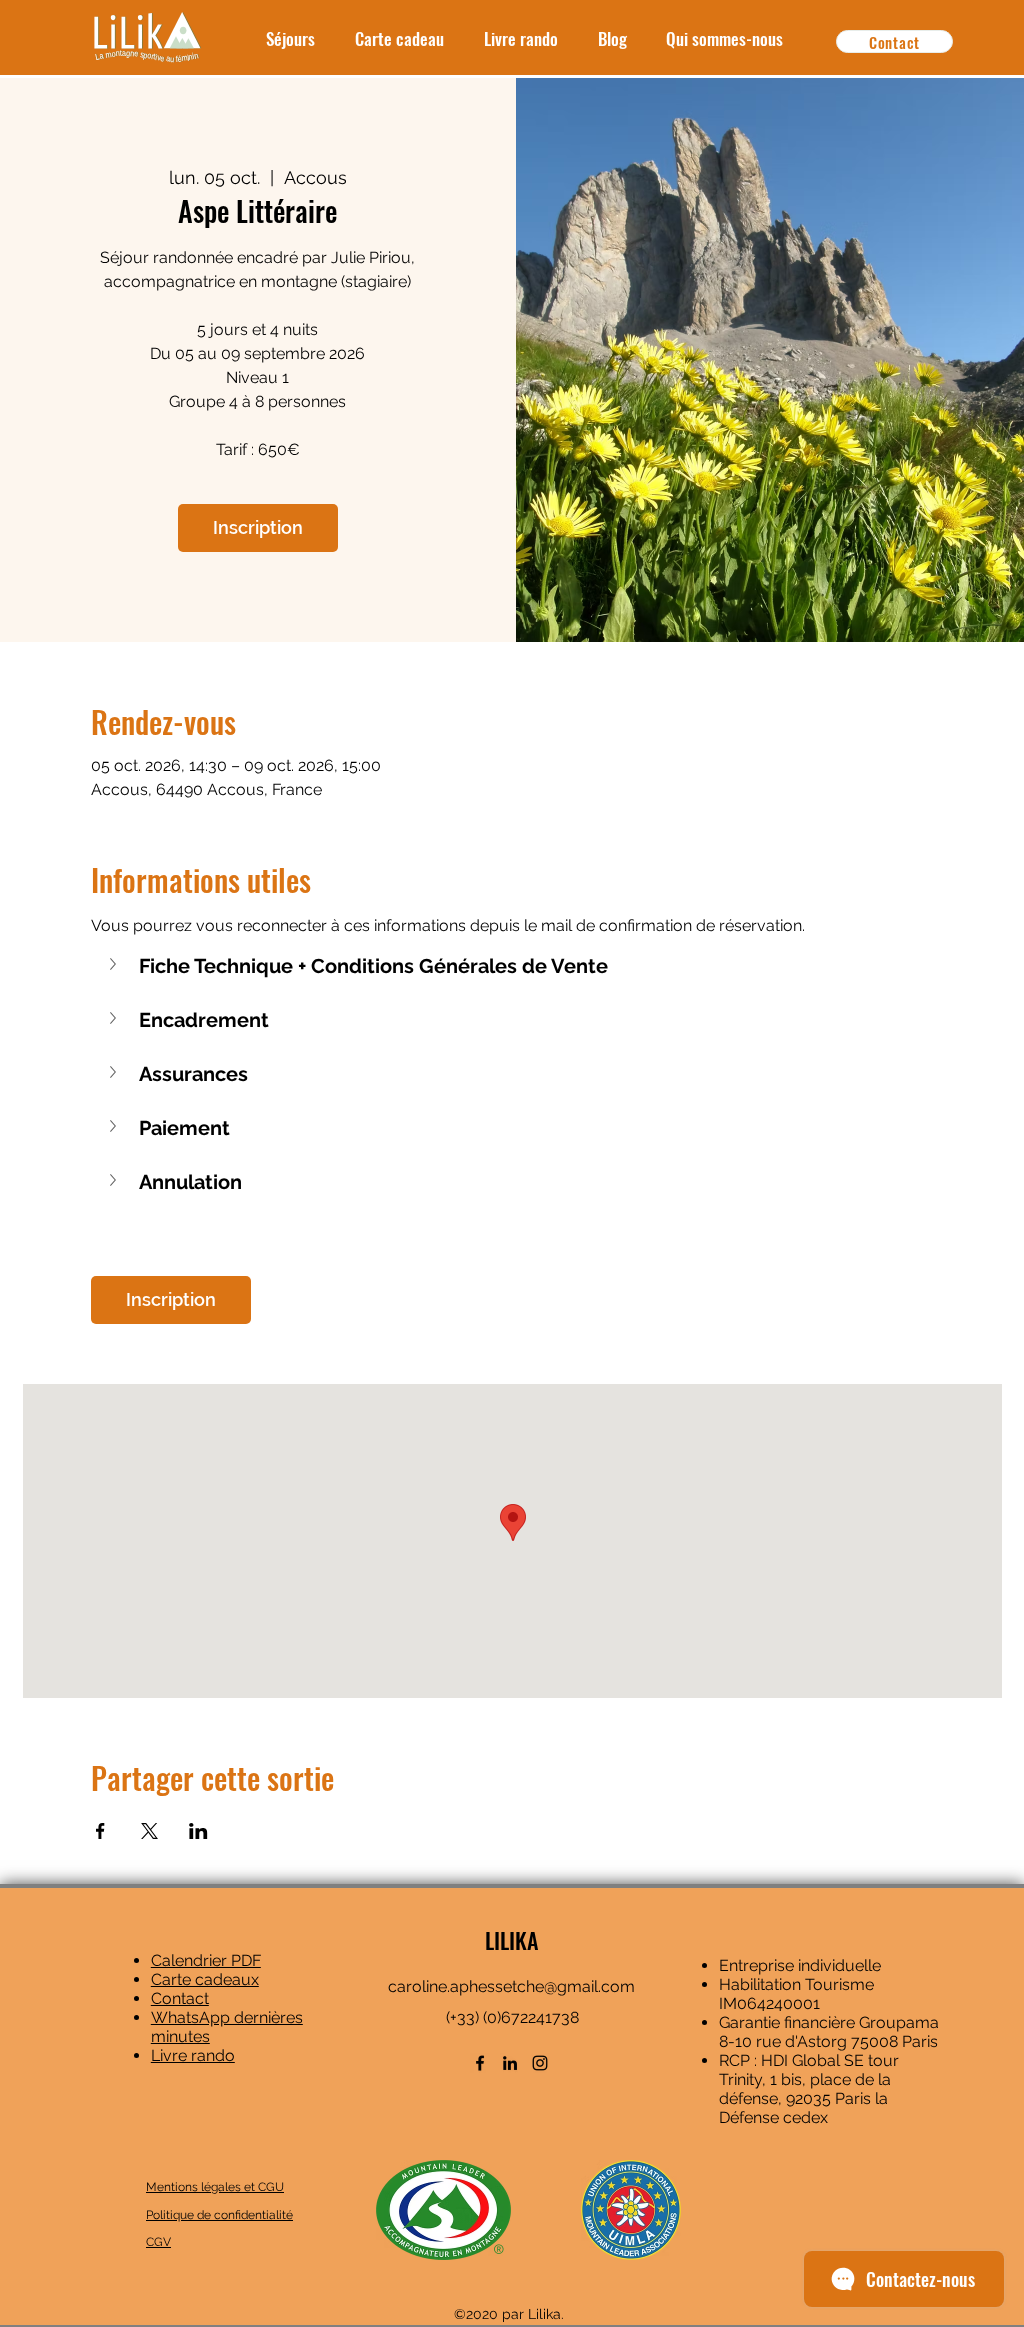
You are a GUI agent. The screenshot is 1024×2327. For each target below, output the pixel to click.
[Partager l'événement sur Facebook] (100, 1831)
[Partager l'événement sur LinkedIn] (198, 1831)
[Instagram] (540, 2063)
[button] (512, 966)
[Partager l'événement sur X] (149, 1831)
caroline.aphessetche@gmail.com (511, 1986)
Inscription (258, 527)
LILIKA (511, 1940)
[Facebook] (480, 2063)
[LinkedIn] (510, 2063)
